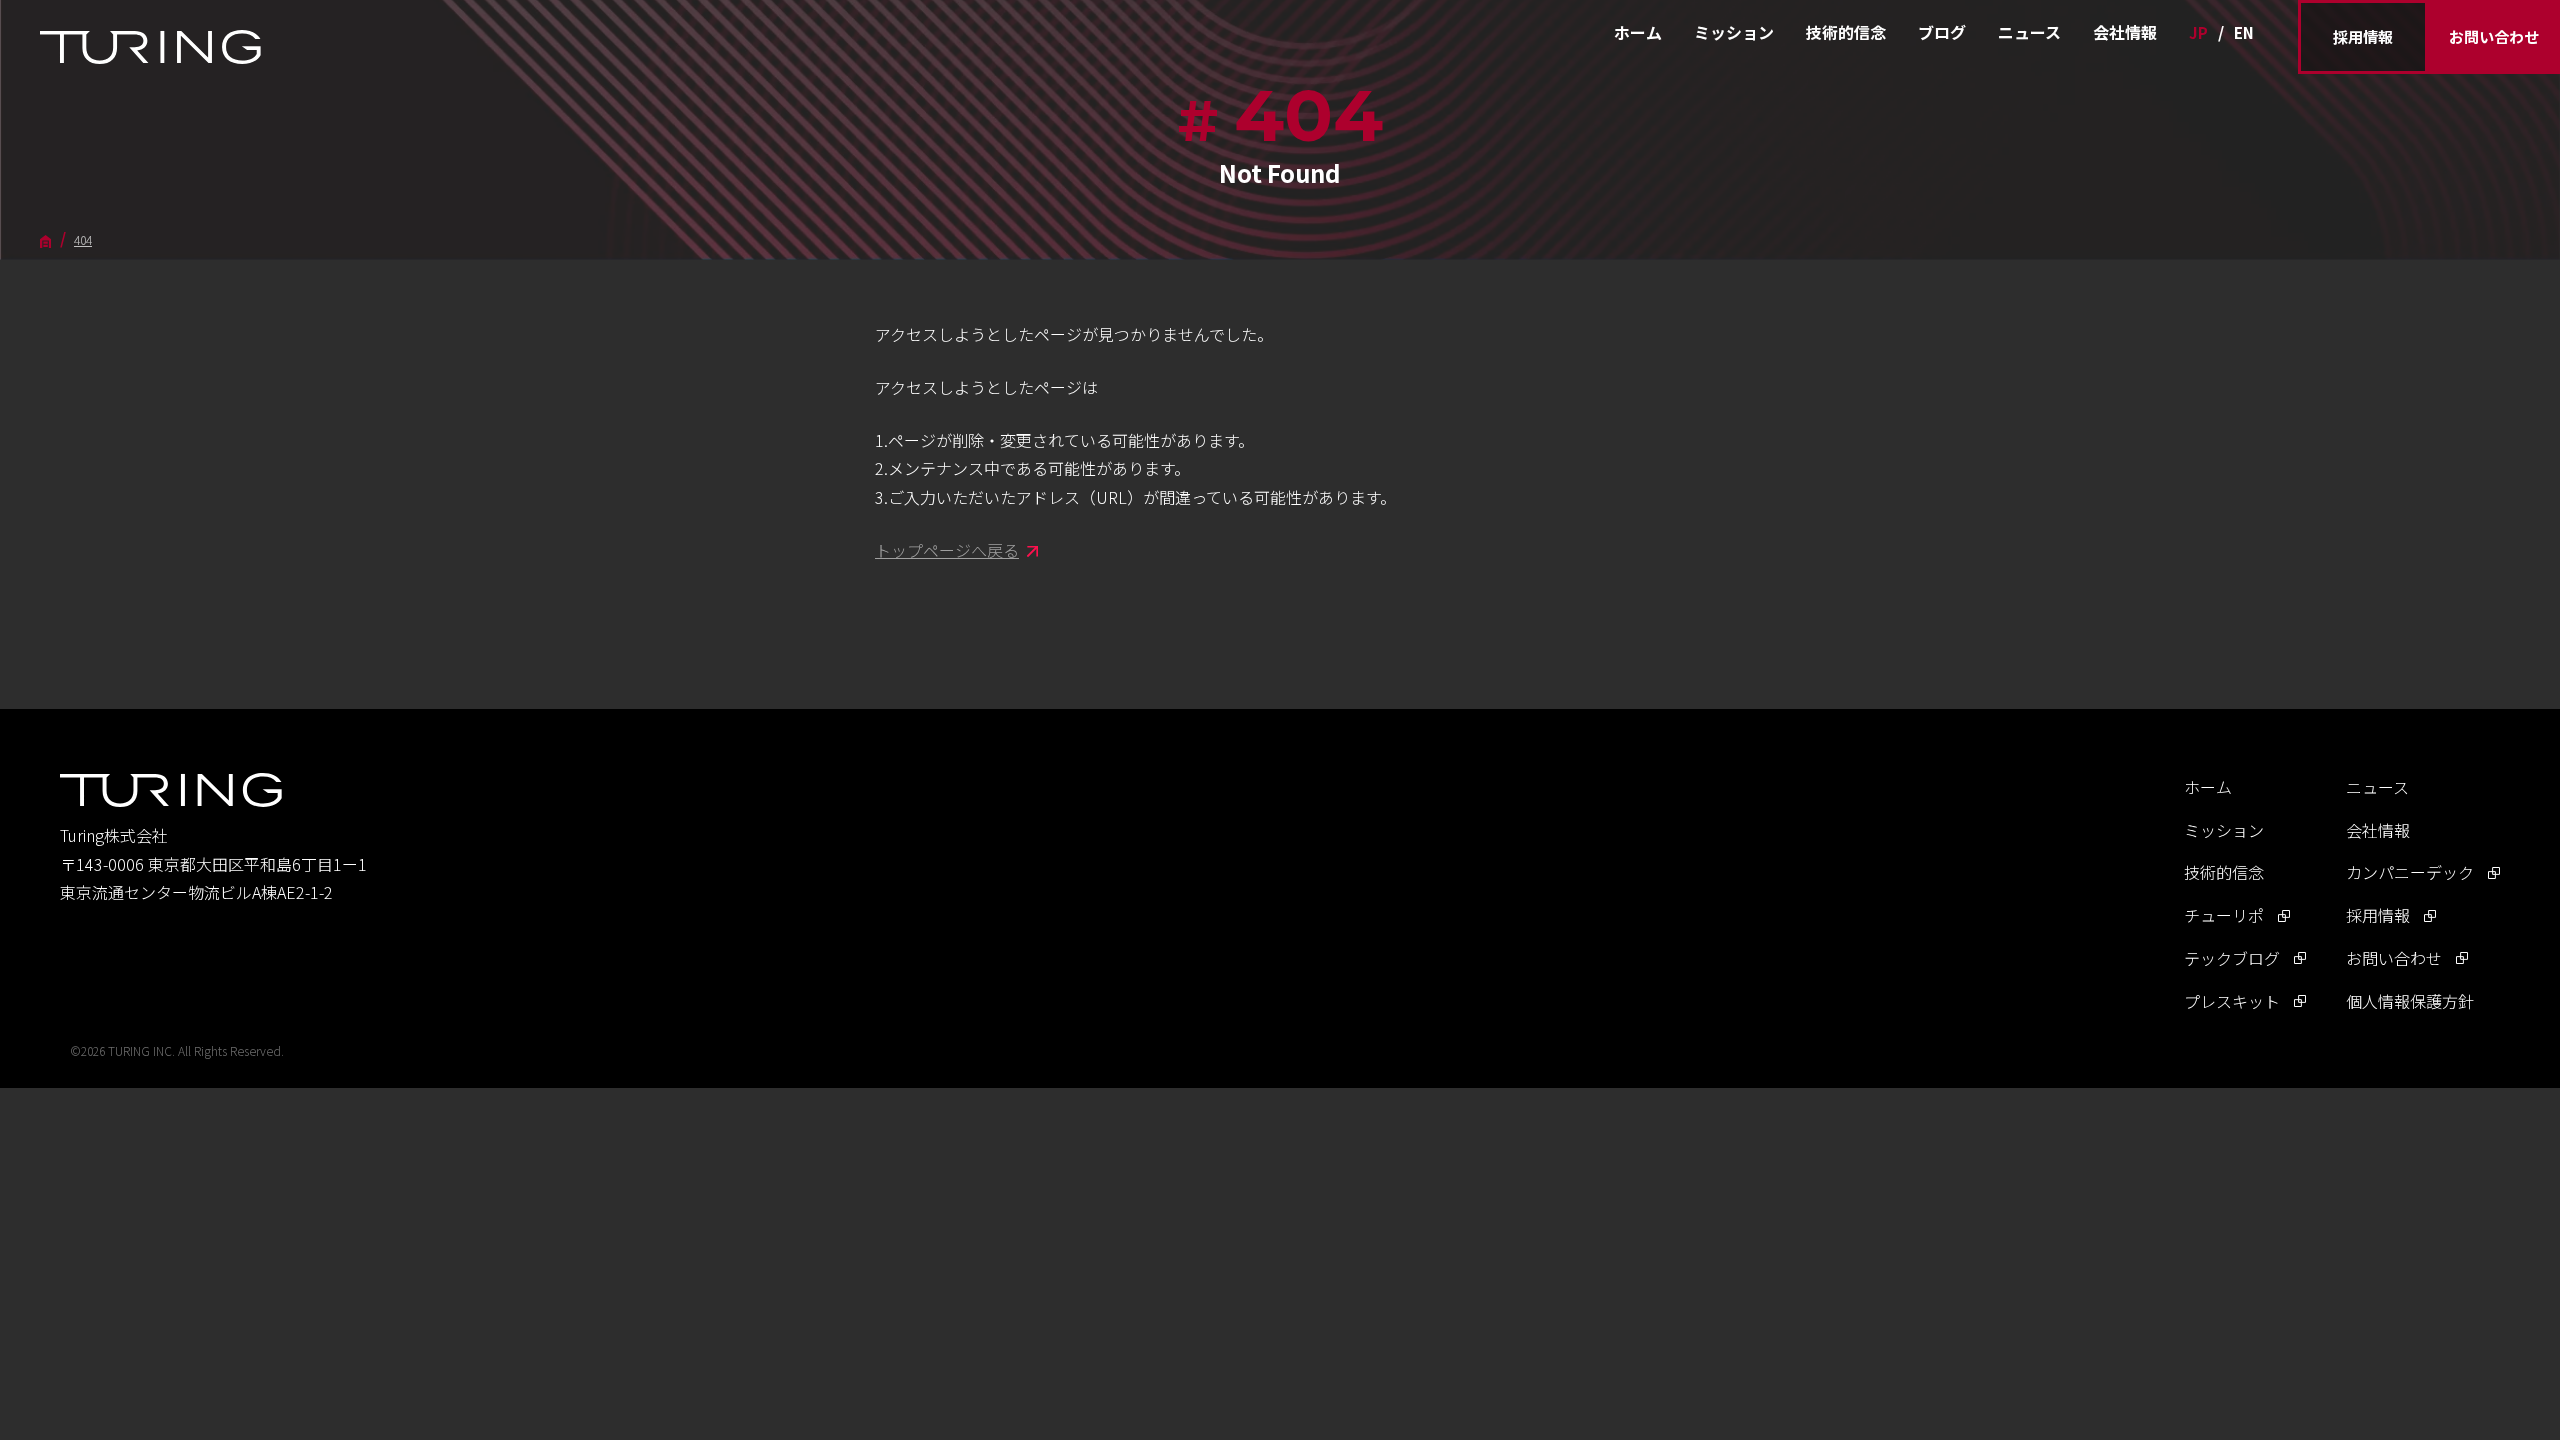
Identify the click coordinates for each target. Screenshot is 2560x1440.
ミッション (1734, 32)
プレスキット (2232, 1001)
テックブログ (2232, 958)
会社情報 (2125, 32)
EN (2244, 32)
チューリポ (2224, 915)
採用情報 (2363, 36)
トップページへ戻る (947, 550)
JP (2198, 32)
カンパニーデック (2410, 872)
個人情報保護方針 (2410, 1001)
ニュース (2029, 32)
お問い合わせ (2494, 36)
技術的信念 (1846, 32)
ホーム (1638, 32)
